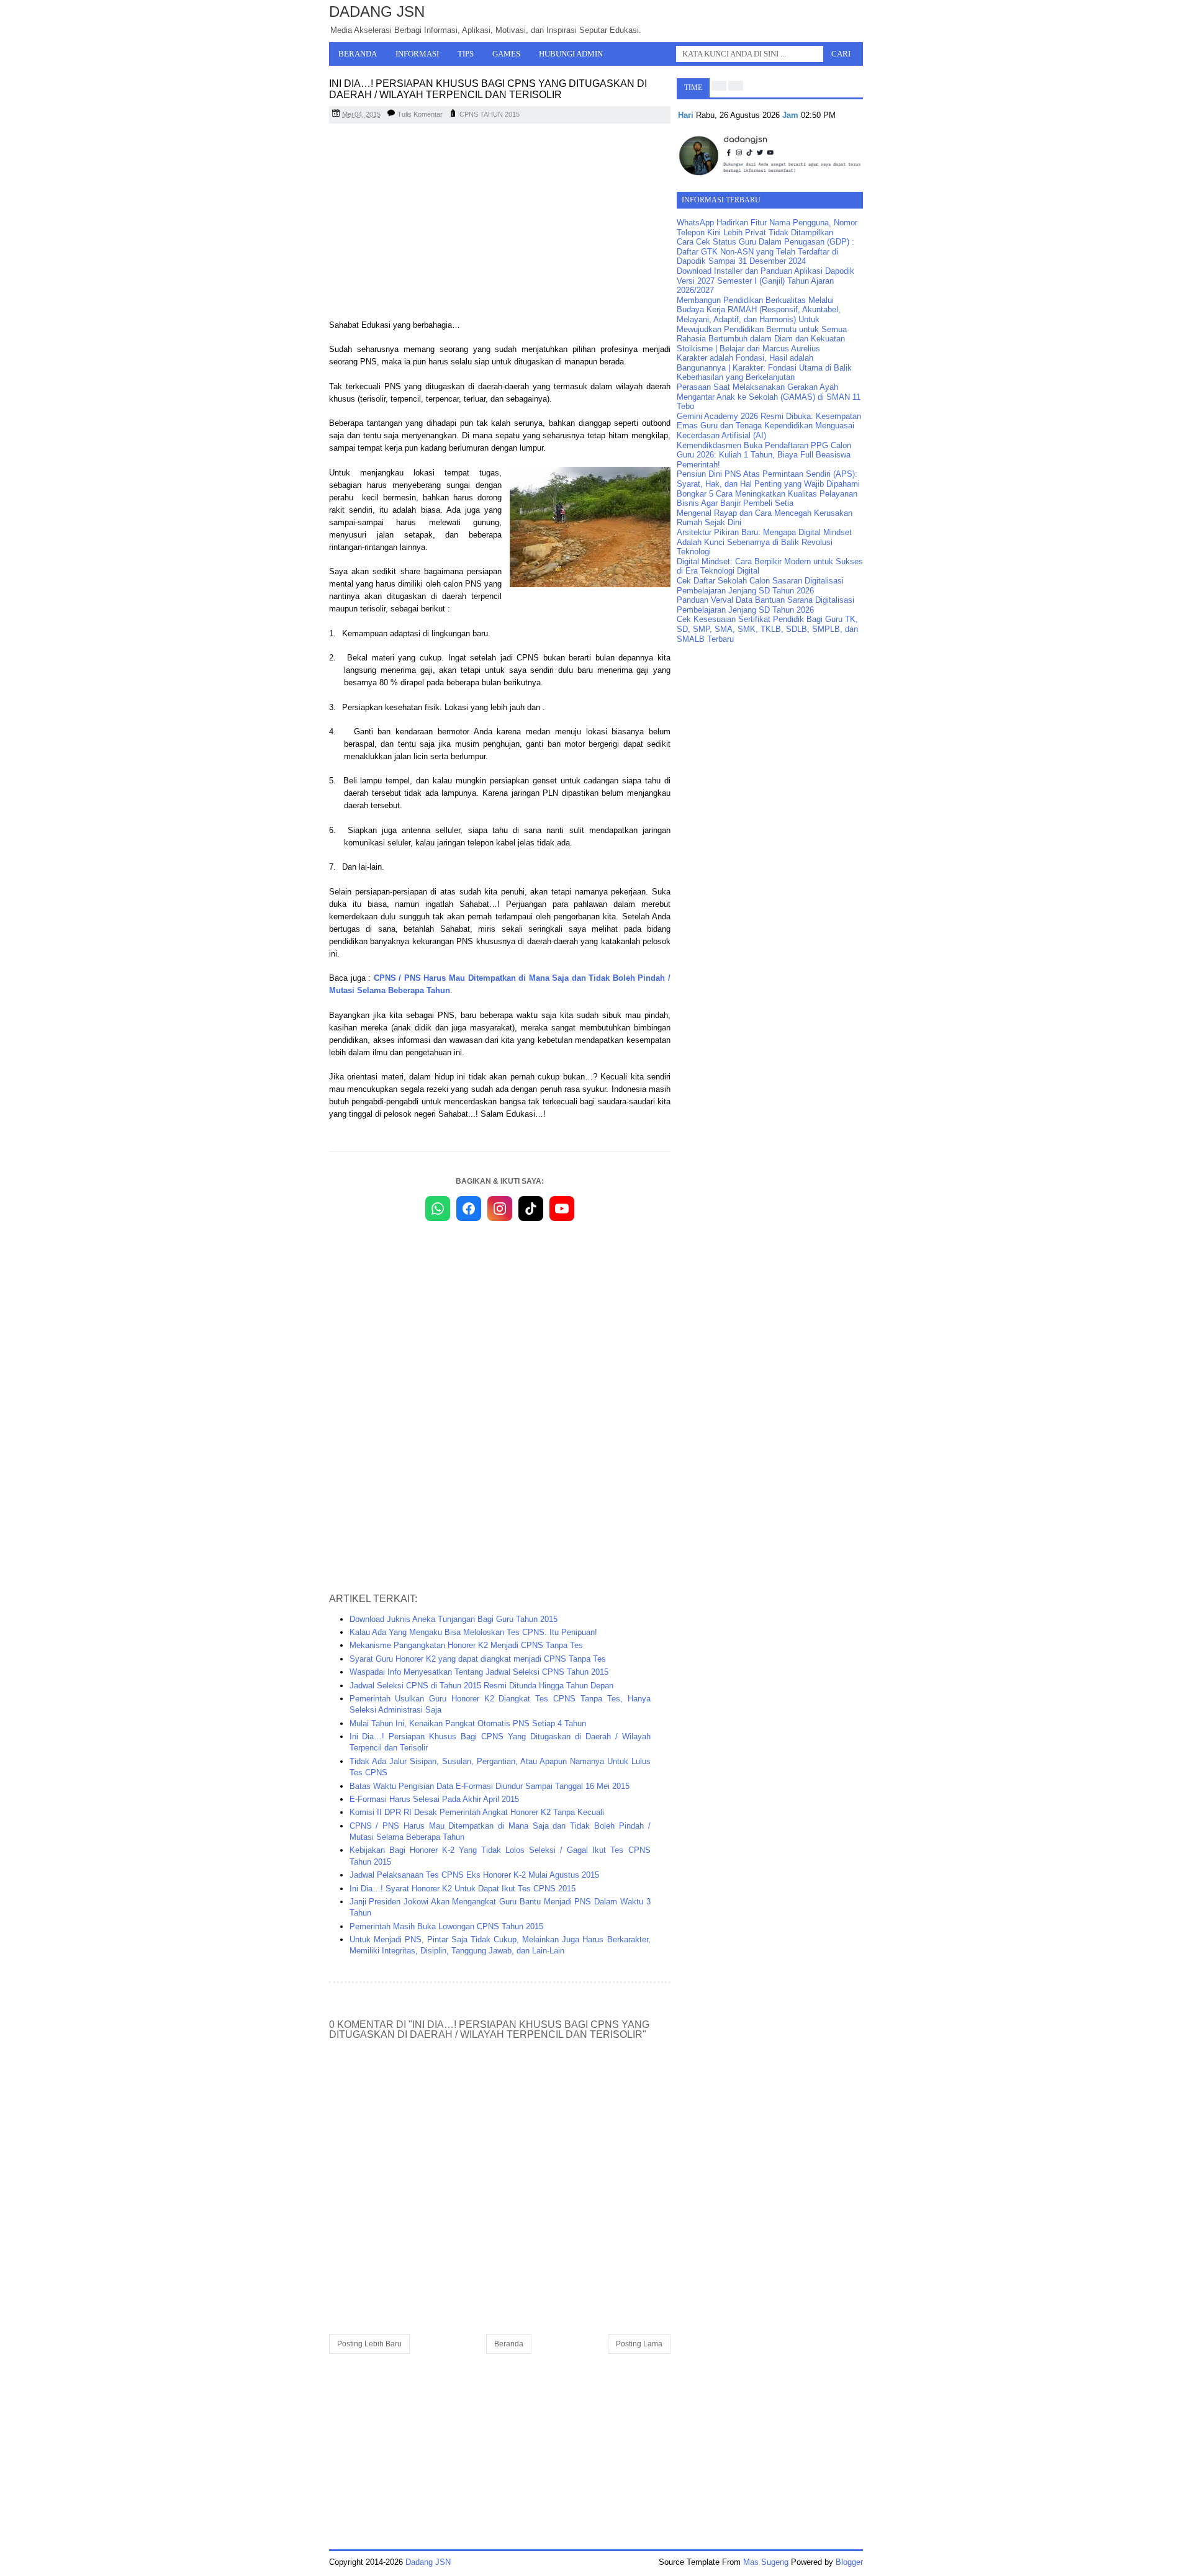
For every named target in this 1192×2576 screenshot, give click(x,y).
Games (506, 54)
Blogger (849, 2562)
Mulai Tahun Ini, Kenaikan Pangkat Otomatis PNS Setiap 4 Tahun (468, 1723)
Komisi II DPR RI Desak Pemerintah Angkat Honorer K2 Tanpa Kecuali (477, 1812)
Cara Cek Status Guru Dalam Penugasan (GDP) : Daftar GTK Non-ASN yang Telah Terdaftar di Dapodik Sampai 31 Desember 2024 (765, 251)
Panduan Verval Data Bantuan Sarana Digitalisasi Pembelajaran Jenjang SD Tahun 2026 (765, 605)
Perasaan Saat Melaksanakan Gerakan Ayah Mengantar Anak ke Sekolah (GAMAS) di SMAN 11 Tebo (769, 397)
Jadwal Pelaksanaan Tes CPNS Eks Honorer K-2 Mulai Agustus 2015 (474, 1875)
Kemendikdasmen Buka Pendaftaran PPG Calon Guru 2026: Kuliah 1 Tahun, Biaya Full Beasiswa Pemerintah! (764, 455)
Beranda (358, 54)
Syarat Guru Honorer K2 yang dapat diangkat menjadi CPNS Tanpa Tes (478, 1659)
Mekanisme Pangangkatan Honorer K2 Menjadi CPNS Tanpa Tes (466, 1645)
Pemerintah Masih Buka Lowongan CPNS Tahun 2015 (446, 1926)
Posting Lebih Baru (369, 2344)
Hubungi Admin (571, 54)
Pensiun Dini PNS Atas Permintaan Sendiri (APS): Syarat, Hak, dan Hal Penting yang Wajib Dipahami (768, 479)
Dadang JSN (377, 11)
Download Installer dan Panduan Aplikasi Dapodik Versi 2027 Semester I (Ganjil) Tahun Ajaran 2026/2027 (765, 281)
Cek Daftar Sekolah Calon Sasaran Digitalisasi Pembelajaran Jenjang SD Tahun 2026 (760, 586)
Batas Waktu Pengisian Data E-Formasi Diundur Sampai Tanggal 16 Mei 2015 (490, 1786)
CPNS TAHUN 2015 (490, 114)
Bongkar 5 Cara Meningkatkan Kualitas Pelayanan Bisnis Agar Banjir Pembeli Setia (767, 499)
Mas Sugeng (766, 2562)
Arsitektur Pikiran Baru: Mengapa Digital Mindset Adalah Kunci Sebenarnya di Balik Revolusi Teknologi (764, 542)
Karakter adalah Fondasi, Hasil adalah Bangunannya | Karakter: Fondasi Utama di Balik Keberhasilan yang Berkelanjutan (764, 367)
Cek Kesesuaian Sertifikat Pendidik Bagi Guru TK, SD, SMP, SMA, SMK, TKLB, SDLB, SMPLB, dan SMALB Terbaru (767, 629)
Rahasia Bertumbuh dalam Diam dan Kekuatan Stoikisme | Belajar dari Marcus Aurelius (761, 344)
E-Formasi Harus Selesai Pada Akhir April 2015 (434, 1799)
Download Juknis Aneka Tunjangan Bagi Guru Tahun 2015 (454, 1619)
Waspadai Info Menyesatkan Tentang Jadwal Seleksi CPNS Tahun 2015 (479, 1672)
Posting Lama (639, 2344)
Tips (466, 54)
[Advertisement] (500, 223)
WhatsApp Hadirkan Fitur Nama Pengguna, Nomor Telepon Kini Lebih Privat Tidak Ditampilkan (767, 227)
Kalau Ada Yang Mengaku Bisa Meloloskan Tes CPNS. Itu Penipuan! (473, 1632)
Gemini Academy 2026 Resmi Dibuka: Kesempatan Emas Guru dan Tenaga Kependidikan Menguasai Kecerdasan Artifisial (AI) (769, 426)
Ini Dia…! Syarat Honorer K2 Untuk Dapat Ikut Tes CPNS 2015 (463, 1889)
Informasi (417, 54)
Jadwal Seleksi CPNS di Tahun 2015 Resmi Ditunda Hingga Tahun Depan (481, 1686)
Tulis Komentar (420, 114)
